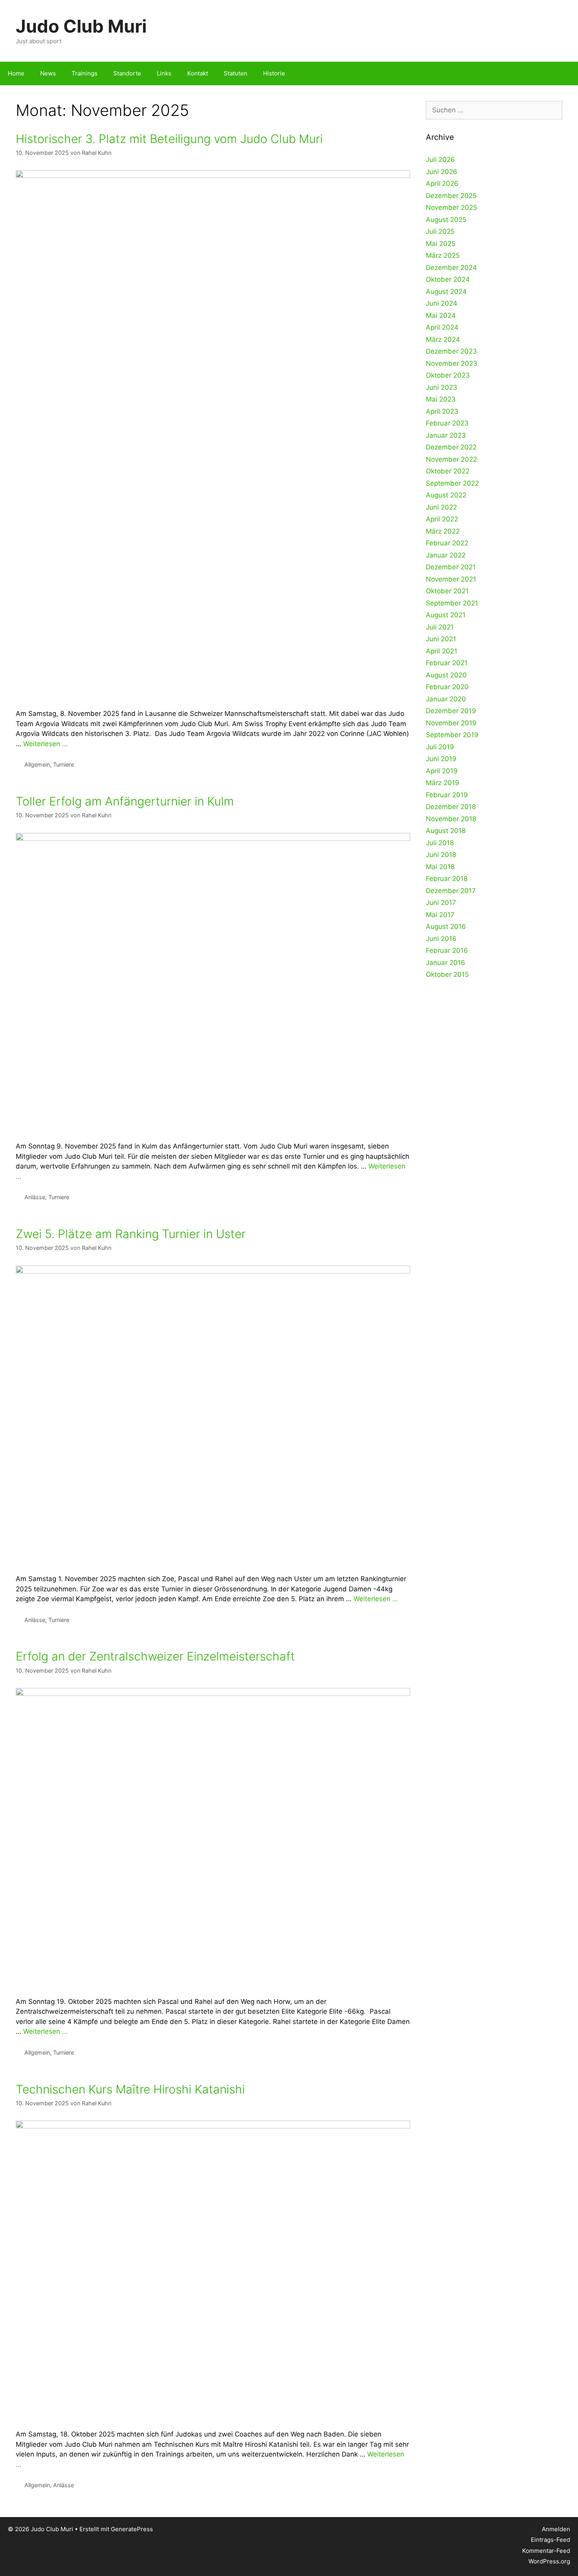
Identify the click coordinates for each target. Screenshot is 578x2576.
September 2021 (452, 603)
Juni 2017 (441, 903)
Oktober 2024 (448, 279)
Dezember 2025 (451, 196)
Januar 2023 (446, 435)
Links (164, 73)
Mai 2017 (440, 915)
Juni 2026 (442, 172)
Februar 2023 (447, 423)
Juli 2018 (440, 843)
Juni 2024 (442, 303)
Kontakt (198, 73)
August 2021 (446, 615)
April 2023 (442, 411)
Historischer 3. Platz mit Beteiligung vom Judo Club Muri (169, 139)
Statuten (236, 73)
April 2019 (442, 771)
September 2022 (452, 483)
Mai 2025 (441, 244)
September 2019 (452, 735)
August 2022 (446, 495)
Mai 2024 (441, 316)
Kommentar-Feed (546, 2551)
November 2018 (451, 819)
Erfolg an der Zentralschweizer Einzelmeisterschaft (155, 1656)
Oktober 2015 (447, 974)
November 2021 (451, 579)
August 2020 (446, 675)
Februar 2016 (447, 950)
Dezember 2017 (451, 891)
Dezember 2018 (451, 807)
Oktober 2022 (448, 471)
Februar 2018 (447, 879)
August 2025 (446, 220)
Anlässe (35, 1197)
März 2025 (443, 255)
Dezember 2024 (451, 268)
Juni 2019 (441, 759)
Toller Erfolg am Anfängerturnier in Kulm (125, 801)
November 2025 (451, 207)
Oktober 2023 (448, 375)
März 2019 (443, 783)
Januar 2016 (445, 963)
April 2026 (442, 183)
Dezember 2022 (451, 447)
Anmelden (556, 2529)
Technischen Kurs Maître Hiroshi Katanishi (130, 2089)
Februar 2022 (447, 543)
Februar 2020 (447, 687)
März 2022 (443, 531)
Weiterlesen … (45, 744)
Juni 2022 (441, 507)
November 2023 (452, 363)
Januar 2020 (446, 699)
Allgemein (37, 764)
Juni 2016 (441, 939)
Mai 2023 (441, 399)
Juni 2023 (442, 387)
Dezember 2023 (451, 351)
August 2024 (446, 292)
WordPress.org (549, 2561)
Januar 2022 (446, 555)
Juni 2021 (441, 639)
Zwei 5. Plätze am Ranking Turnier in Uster (131, 1234)
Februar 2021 (447, 663)
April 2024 (442, 327)
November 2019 (451, 723)
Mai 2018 (440, 867)
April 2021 (442, 651)
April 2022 (442, 519)
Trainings (85, 73)
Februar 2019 (447, 795)
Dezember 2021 (451, 567)
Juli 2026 (440, 160)
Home (16, 73)
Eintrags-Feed (550, 2540)
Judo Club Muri (81, 26)
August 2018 (446, 831)
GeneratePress (132, 2529)
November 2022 (451, 459)
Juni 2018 (441, 855)
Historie (274, 73)
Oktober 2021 (447, 591)
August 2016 (446, 927)
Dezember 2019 (451, 711)
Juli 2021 (440, 627)
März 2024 (443, 339)
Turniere (64, 764)
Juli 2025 (440, 231)
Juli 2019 (440, 747)
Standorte (127, 73)
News (48, 73)
